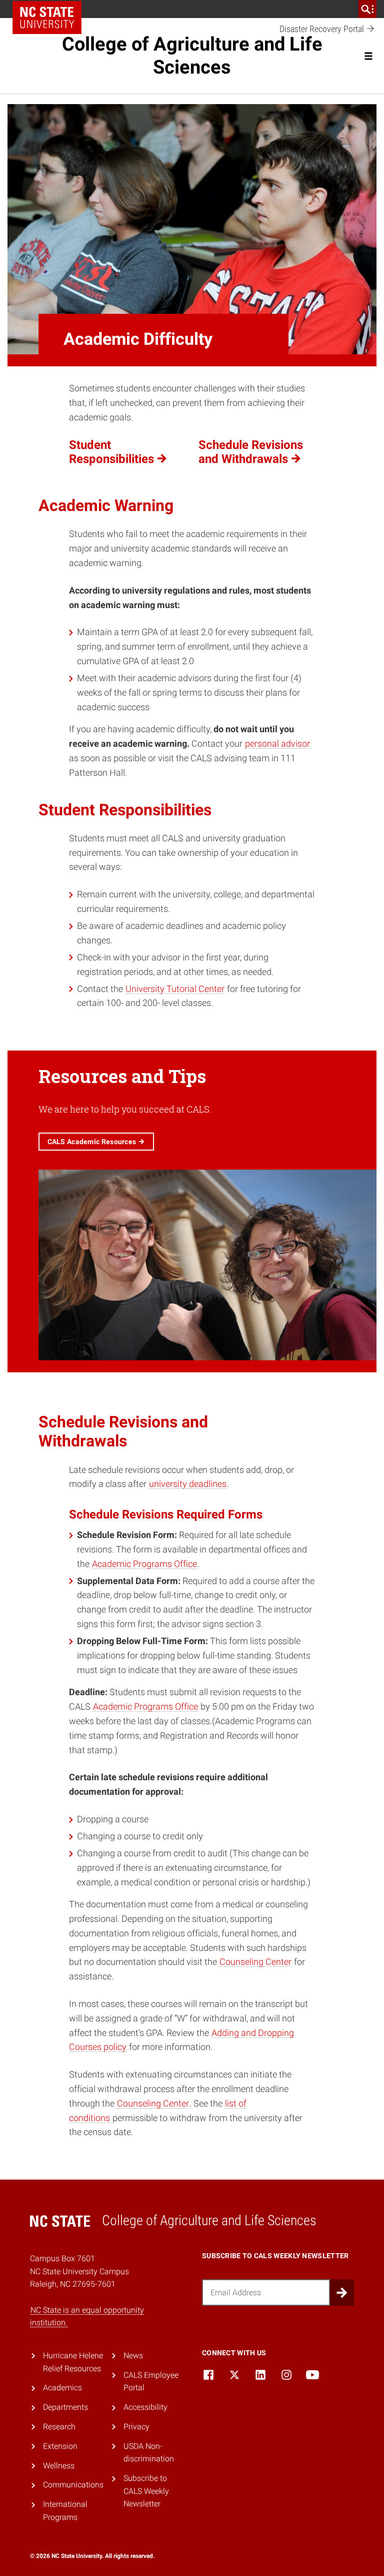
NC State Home (47, 18)
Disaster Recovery (323, 29)
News (133, 2356)
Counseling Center (255, 1962)
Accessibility (145, 2407)
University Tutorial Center (175, 989)
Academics (62, 2388)
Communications (73, 2485)
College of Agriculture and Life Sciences (192, 56)
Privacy (136, 2427)
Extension (60, 2446)
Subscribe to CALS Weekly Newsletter (146, 2491)
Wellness (59, 2466)
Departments (65, 2407)
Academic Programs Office (144, 1564)
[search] (367, 9)
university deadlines (188, 1484)
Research (59, 2427)
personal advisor (277, 743)
